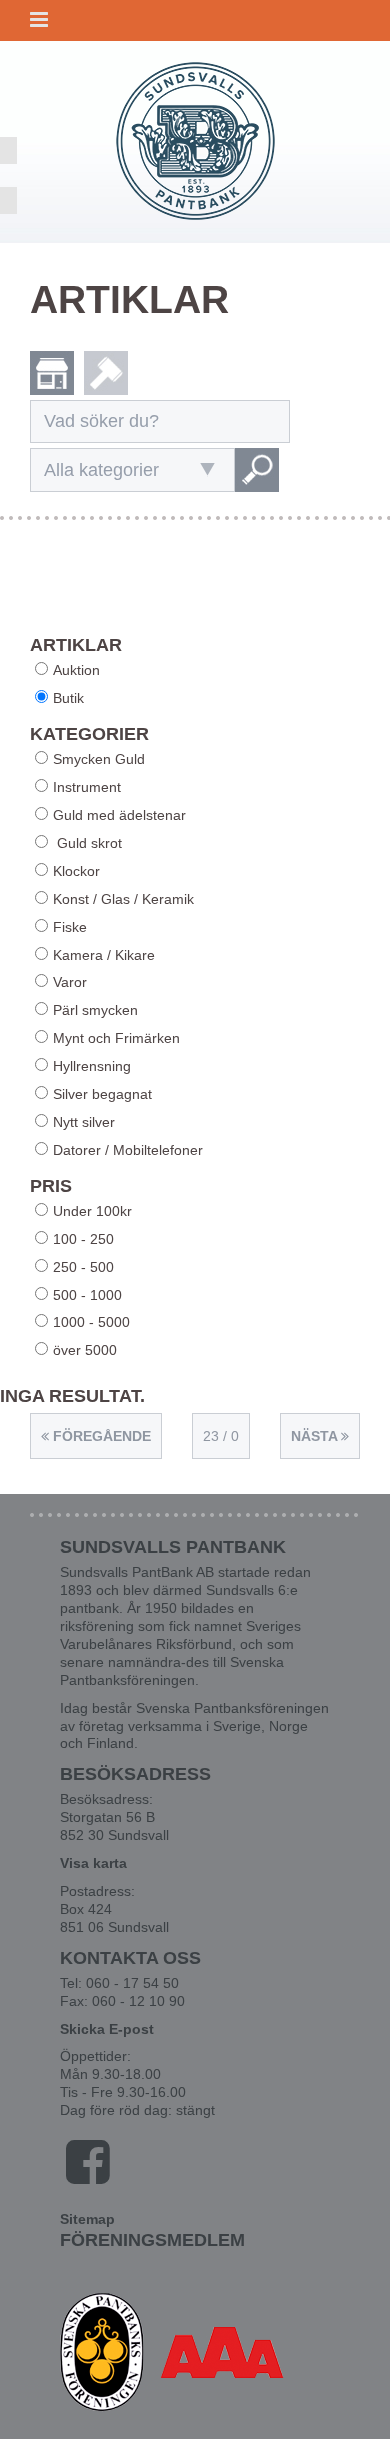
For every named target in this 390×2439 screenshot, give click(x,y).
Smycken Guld (99, 759)
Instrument (87, 787)
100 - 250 (83, 1239)
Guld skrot (87, 843)
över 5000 (85, 1350)
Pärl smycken (95, 1010)
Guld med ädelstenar (119, 815)
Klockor (76, 871)
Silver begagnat (102, 1094)
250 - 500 (83, 1267)
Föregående (100, 1436)
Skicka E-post (107, 2029)
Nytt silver (84, 1122)
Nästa (316, 1436)
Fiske (70, 927)
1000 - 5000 (91, 1322)
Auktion (76, 670)
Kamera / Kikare (104, 955)
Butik (68, 698)
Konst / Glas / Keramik (123, 899)
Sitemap (87, 2219)
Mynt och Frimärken (116, 1038)
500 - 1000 (87, 1295)
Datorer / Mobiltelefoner (128, 1150)
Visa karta (93, 1863)
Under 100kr (92, 1211)
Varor (70, 982)
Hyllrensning (92, 1066)
